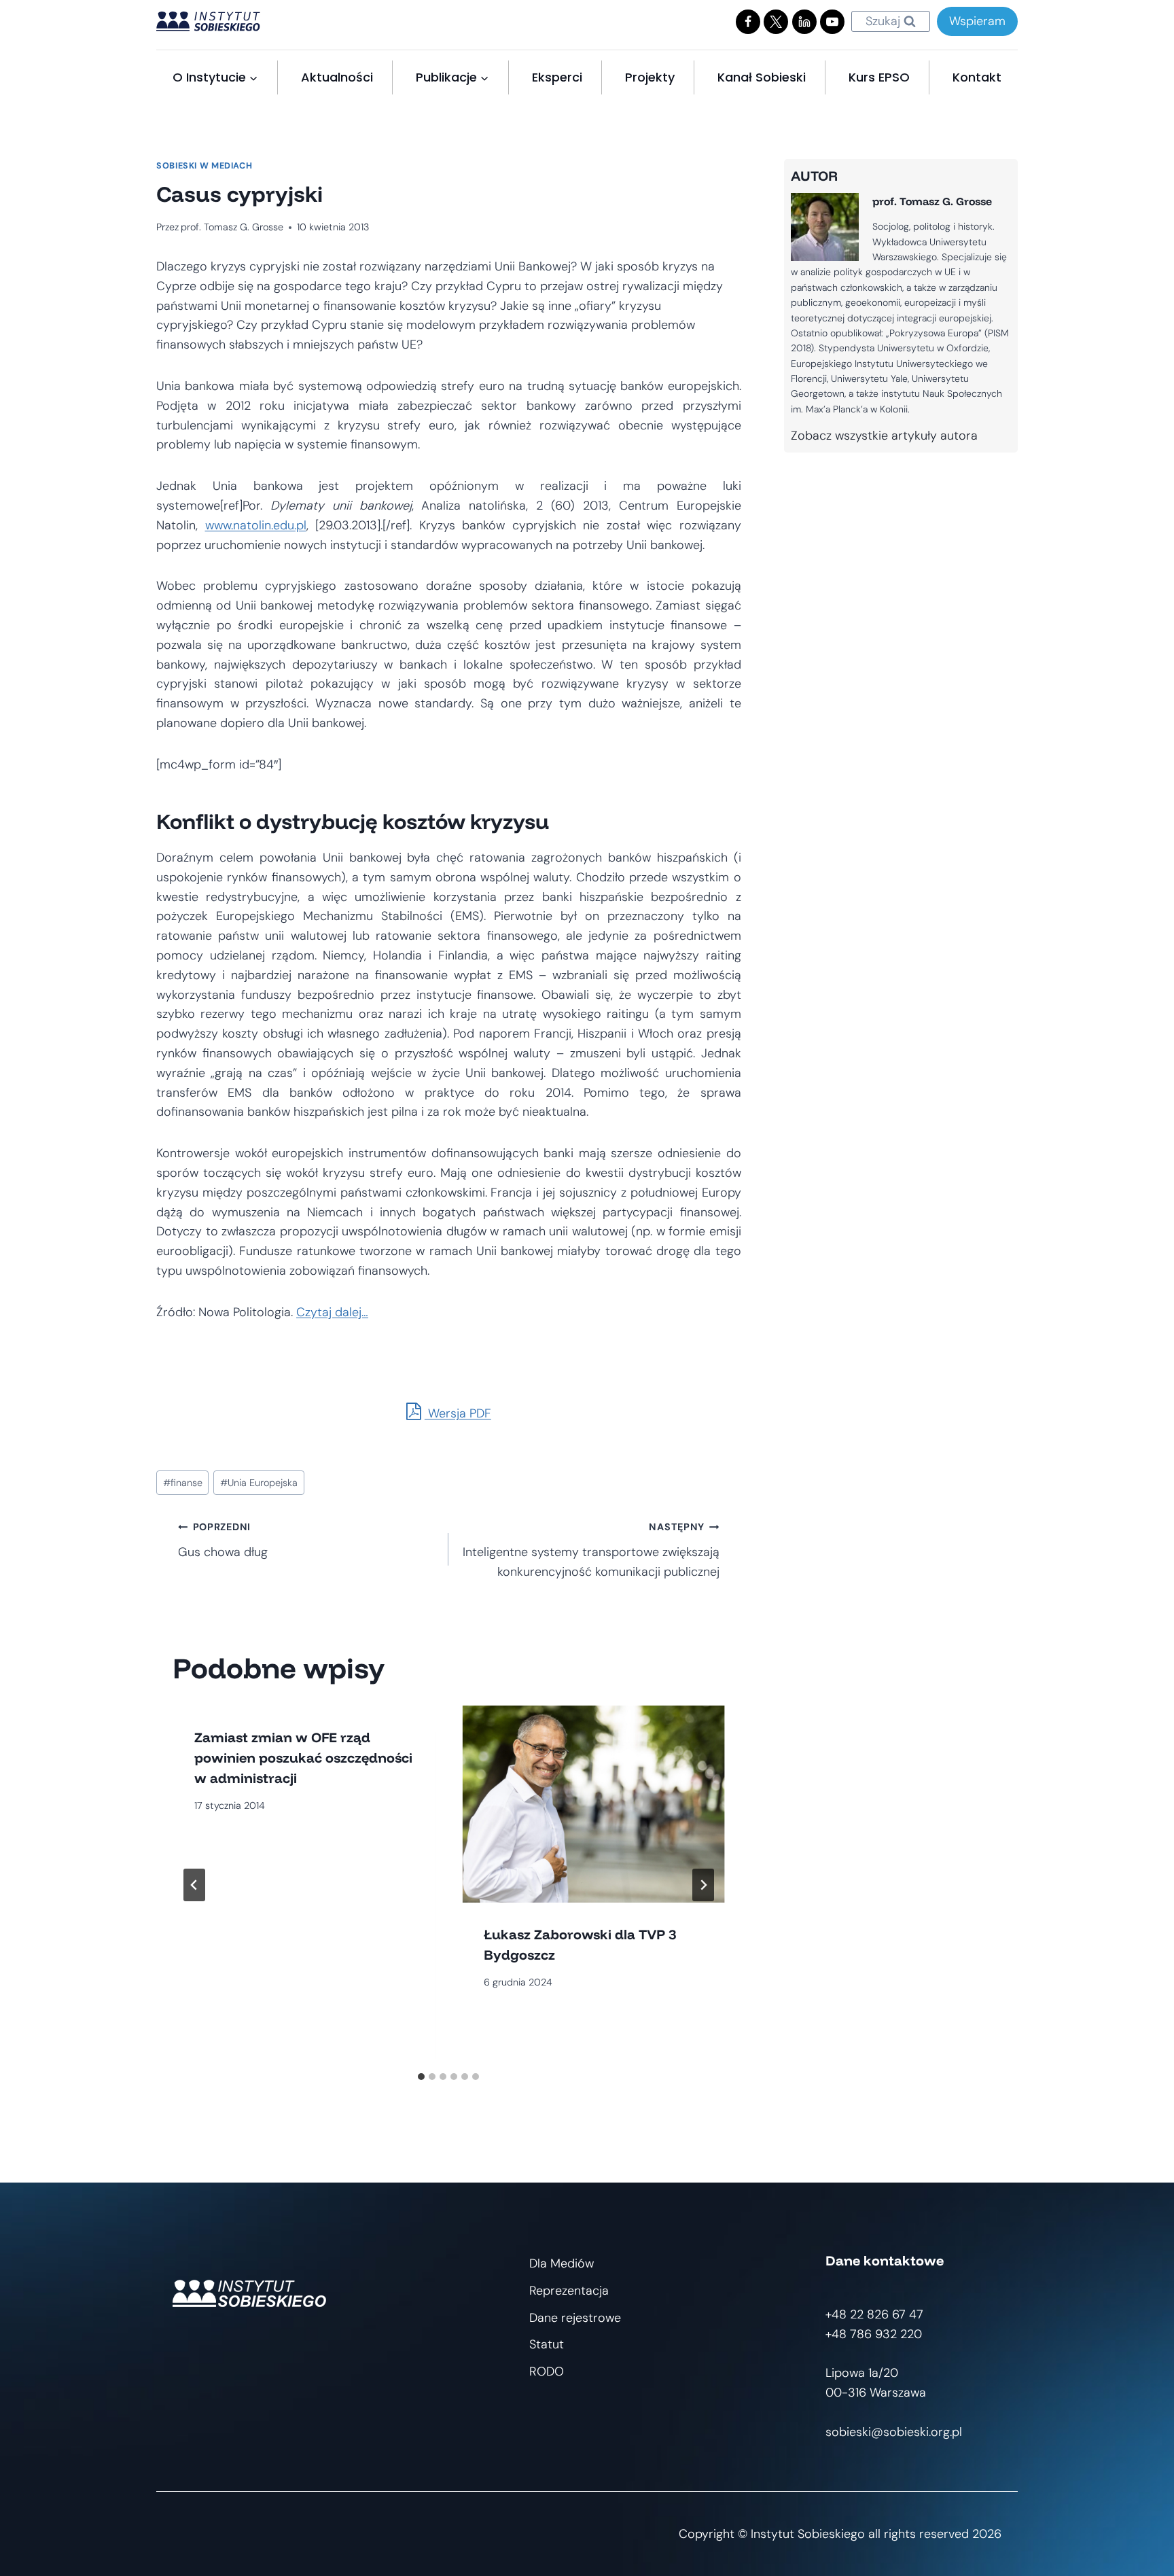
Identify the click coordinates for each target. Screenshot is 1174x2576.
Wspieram (977, 21)
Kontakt (977, 77)
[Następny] (703, 1885)
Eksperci (557, 77)
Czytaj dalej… (332, 1312)
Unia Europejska (259, 1483)
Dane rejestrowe (575, 2318)
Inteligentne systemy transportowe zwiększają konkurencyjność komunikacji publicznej (591, 1550)
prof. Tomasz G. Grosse (232, 227)
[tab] (421, 2077)
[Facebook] (748, 22)
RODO (547, 2371)
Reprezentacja (569, 2291)
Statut (547, 2344)
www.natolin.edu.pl (256, 525)
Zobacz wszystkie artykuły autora (884, 436)
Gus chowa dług (223, 1540)
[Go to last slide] (194, 1885)
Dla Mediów (562, 2263)
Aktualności (337, 77)
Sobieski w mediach (204, 166)
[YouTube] (832, 22)
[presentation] (593, 1804)
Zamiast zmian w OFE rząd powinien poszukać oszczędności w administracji (303, 1758)
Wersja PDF (458, 1413)
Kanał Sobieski (762, 77)
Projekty (650, 77)
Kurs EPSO (879, 77)
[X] (776, 22)
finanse (183, 1483)
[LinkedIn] (804, 22)
